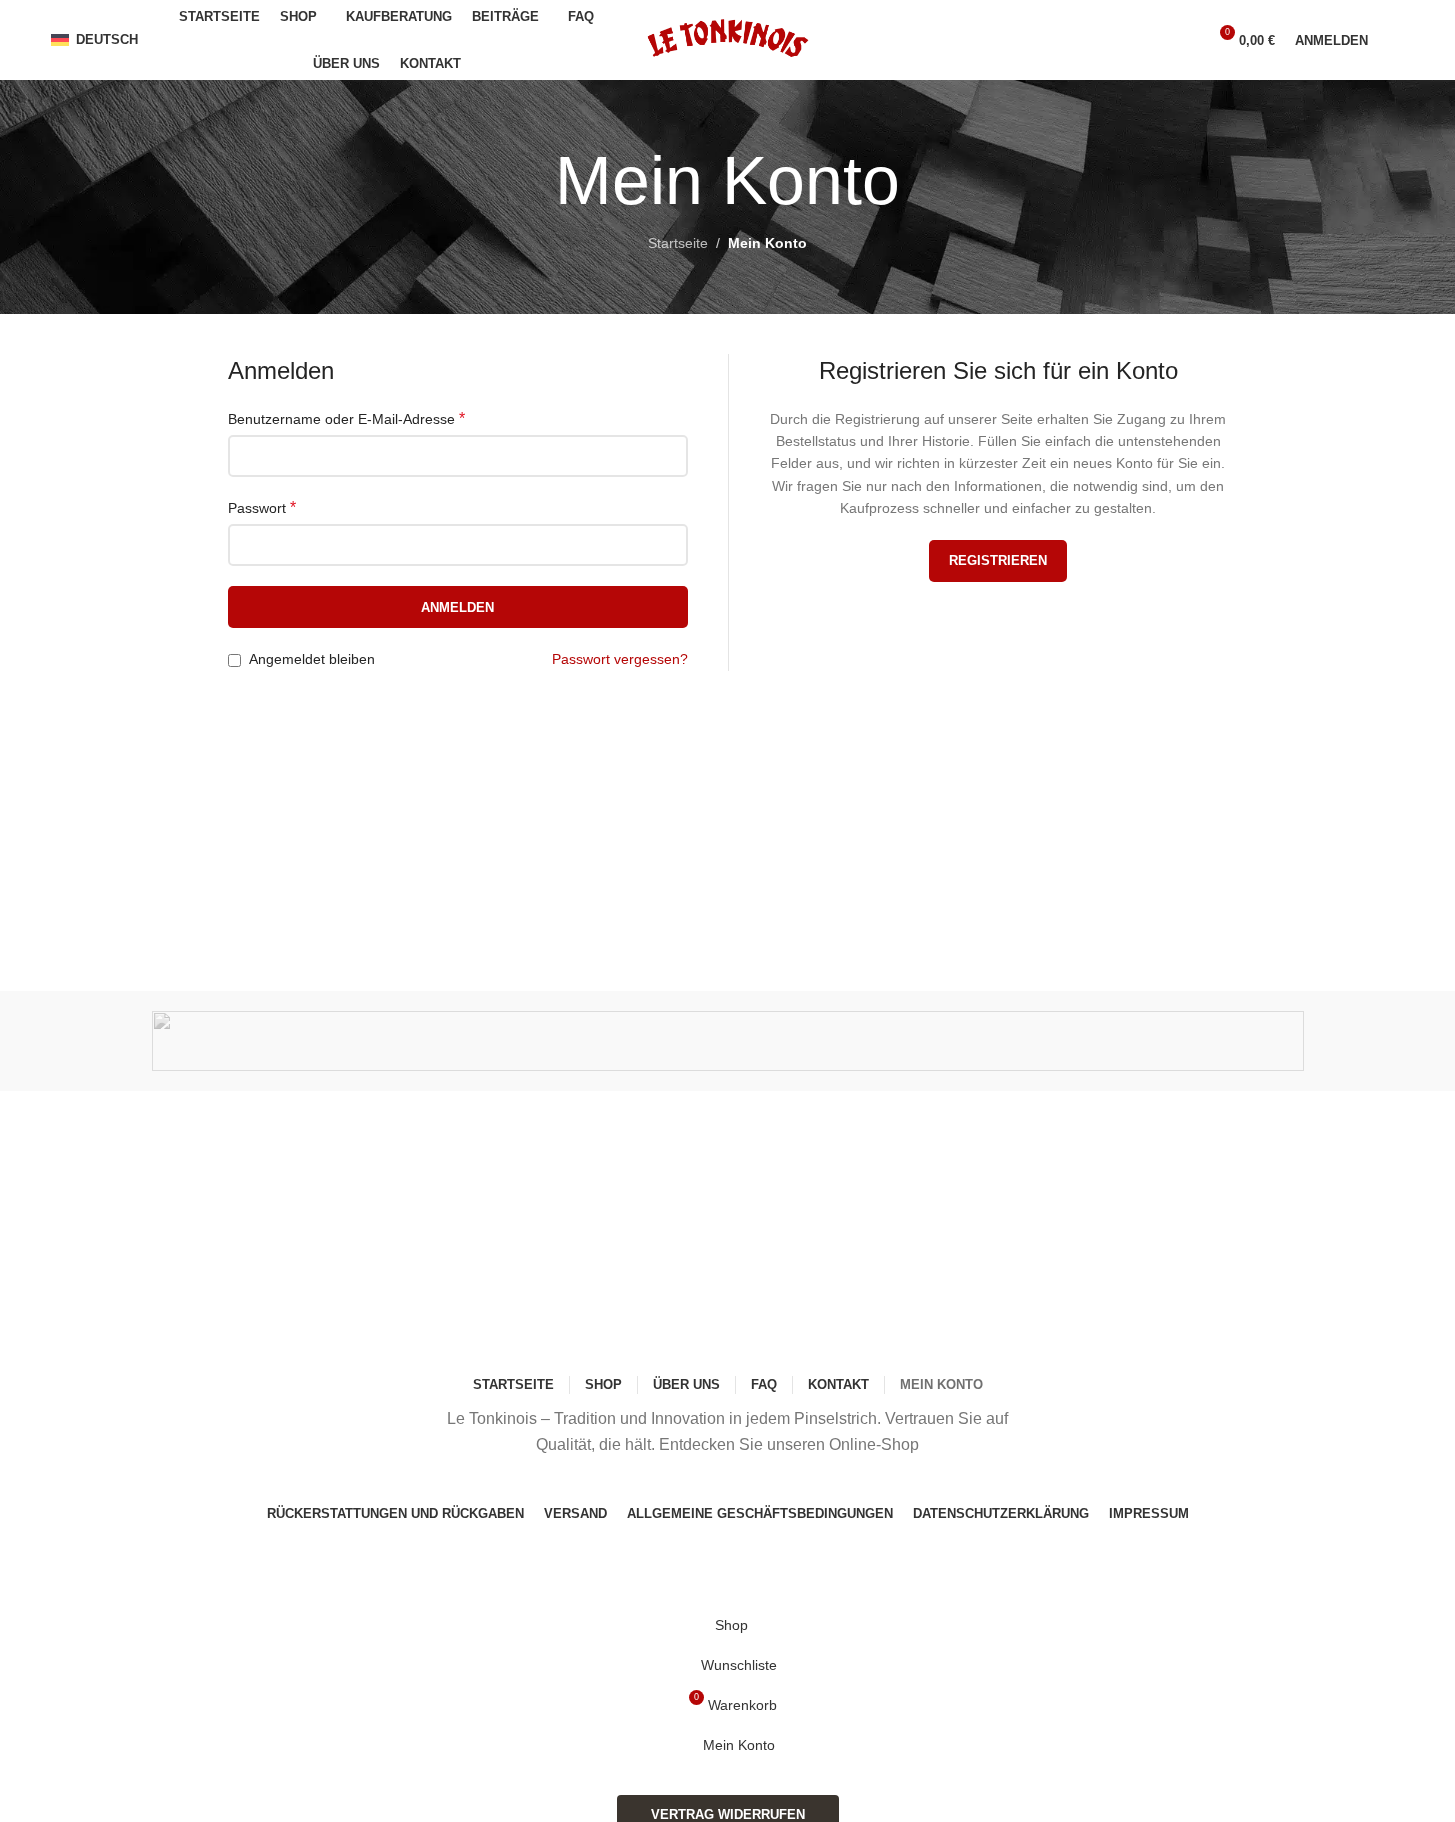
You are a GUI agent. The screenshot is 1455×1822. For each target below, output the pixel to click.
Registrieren (998, 560)
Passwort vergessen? (620, 659)
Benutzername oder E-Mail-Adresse (346, 418)
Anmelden (457, 607)
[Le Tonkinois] (728, 1041)
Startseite (678, 243)
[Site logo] (727, 39)
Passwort (262, 507)
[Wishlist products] (1396, 40)
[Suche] (1182, 40)
